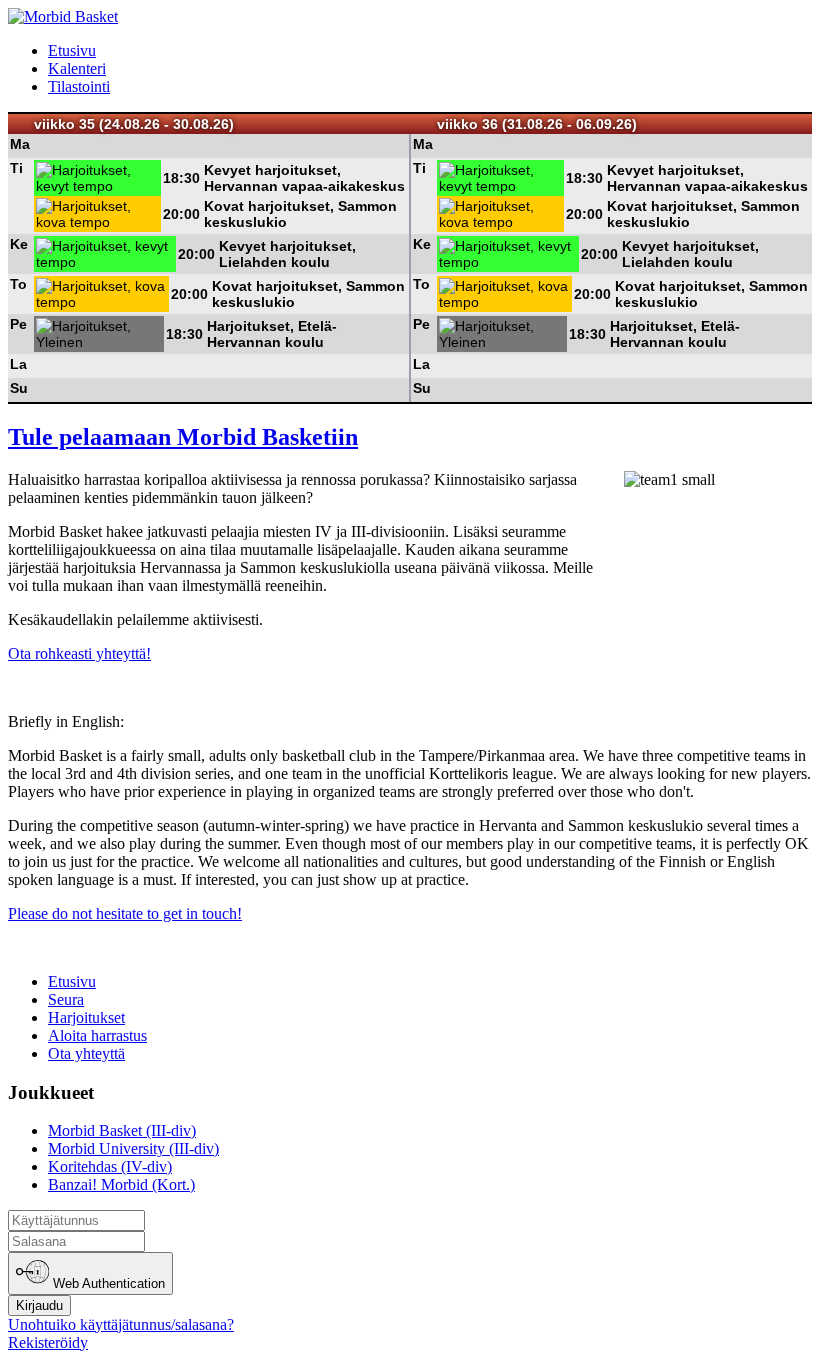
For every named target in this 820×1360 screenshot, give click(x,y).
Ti (16, 168)
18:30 (181, 178)
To (18, 284)
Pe (18, 324)
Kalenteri (77, 68)
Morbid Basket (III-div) (122, 1130)
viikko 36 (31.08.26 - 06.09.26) (537, 124)
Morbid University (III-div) (133, 1148)
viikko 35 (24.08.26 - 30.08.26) (134, 124)
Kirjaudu (39, 1305)
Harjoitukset (86, 1017)
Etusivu (72, 50)
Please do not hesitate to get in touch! (125, 913)
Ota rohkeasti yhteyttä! (79, 653)
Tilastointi (79, 86)
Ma (20, 144)
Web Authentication (107, 1284)
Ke (19, 244)
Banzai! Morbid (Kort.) (121, 1184)
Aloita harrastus (97, 1035)
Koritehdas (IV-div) (110, 1166)
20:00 (181, 214)
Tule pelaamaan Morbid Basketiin (183, 437)
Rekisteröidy (48, 1342)
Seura (66, 999)
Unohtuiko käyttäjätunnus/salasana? (121, 1324)
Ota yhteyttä (86, 1053)
